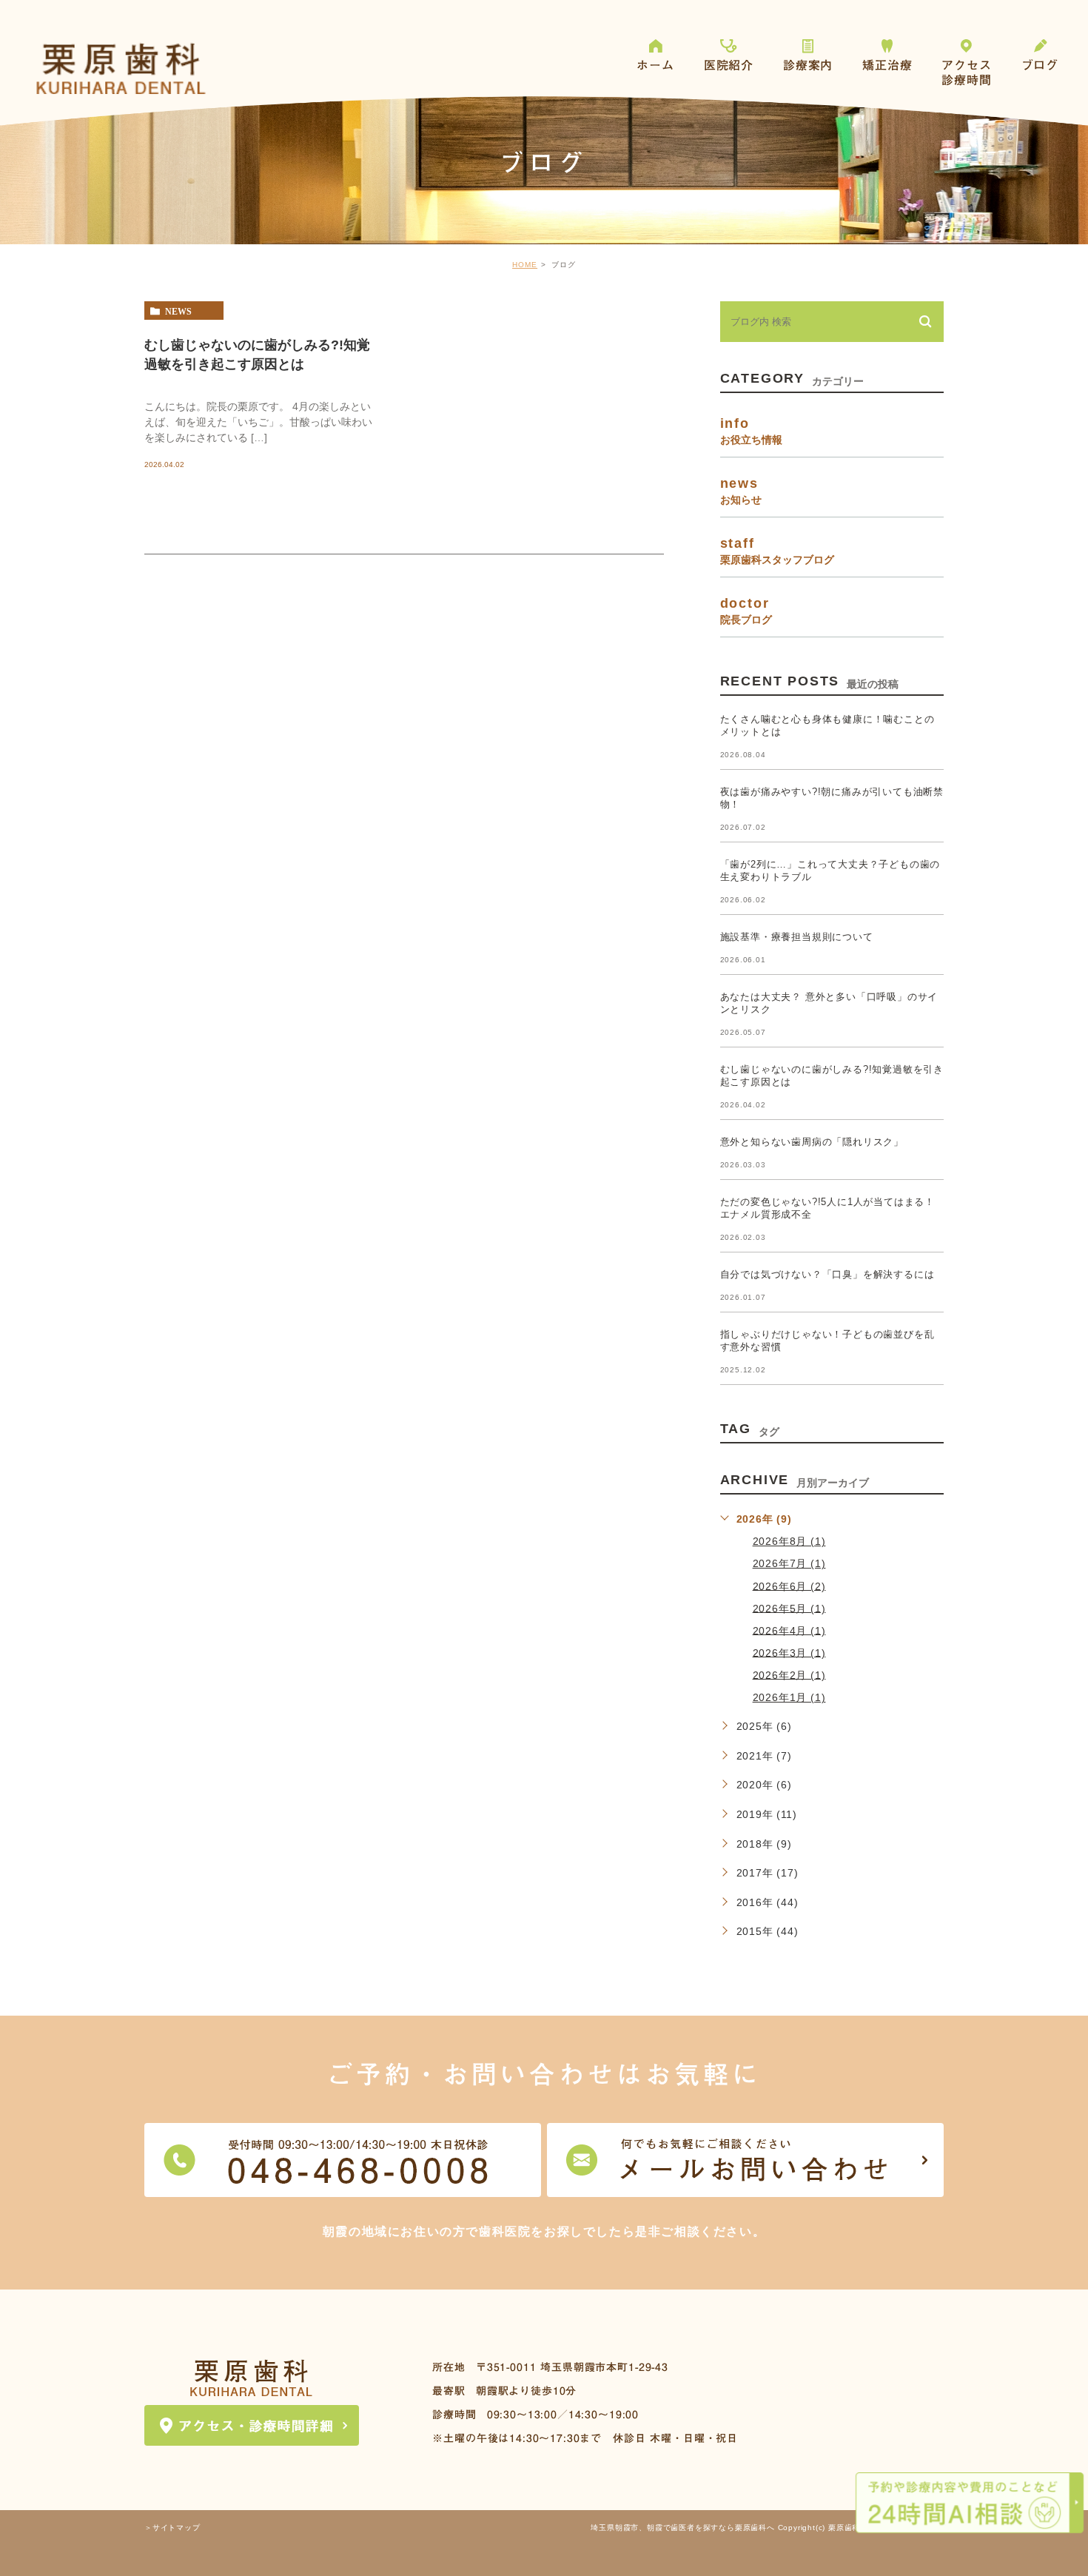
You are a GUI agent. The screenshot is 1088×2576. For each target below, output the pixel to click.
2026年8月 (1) (789, 1541)
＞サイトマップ (172, 2528)
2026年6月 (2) (789, 1586)
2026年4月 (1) (789, 1630)
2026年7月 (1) (789, 1563)
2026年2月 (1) (789, 1674)
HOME (525, 265)
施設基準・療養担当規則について (797, 937)
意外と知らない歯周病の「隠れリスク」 (812, 1142)
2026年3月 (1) (789, 1652)
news (178, 311)
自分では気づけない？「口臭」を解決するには (827, 1274)
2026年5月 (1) (789, 1608)
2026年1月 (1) (789, 1697)
